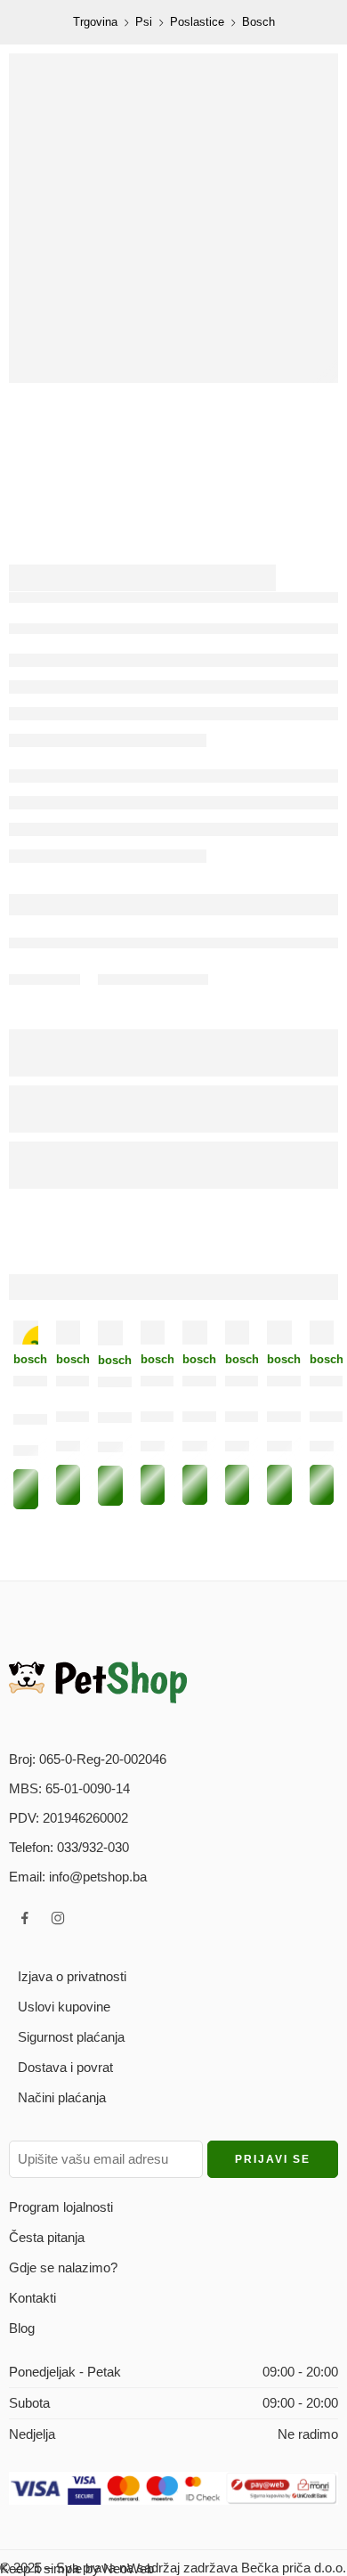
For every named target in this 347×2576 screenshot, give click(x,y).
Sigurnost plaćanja (71, 2037)
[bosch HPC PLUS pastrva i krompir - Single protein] (322, 1333)
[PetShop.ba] (98, 1682)
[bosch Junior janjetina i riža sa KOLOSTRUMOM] (69, 1333)
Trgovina (95, 22)
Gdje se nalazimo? (63, 2267)
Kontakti (32, 2298)
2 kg (241, 1449)
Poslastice (197, 22)
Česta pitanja (47, 2237)
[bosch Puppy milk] (238, 1333)
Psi (144, 22)
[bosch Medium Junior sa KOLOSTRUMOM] (195, 1333)
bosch (26, 1359)
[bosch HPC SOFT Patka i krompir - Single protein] (279, 1333)
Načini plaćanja (62, 2097)
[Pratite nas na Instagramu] (58, 1918)
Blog (22, 2328)
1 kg (29, 1454)
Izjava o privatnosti (72, 1976)
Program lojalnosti (61, 2207)
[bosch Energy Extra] (153, 1333)
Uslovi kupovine (64, 2007)
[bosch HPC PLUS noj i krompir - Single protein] (110, 1333)
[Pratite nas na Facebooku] (25, 1918)
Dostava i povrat (65, 2067)
